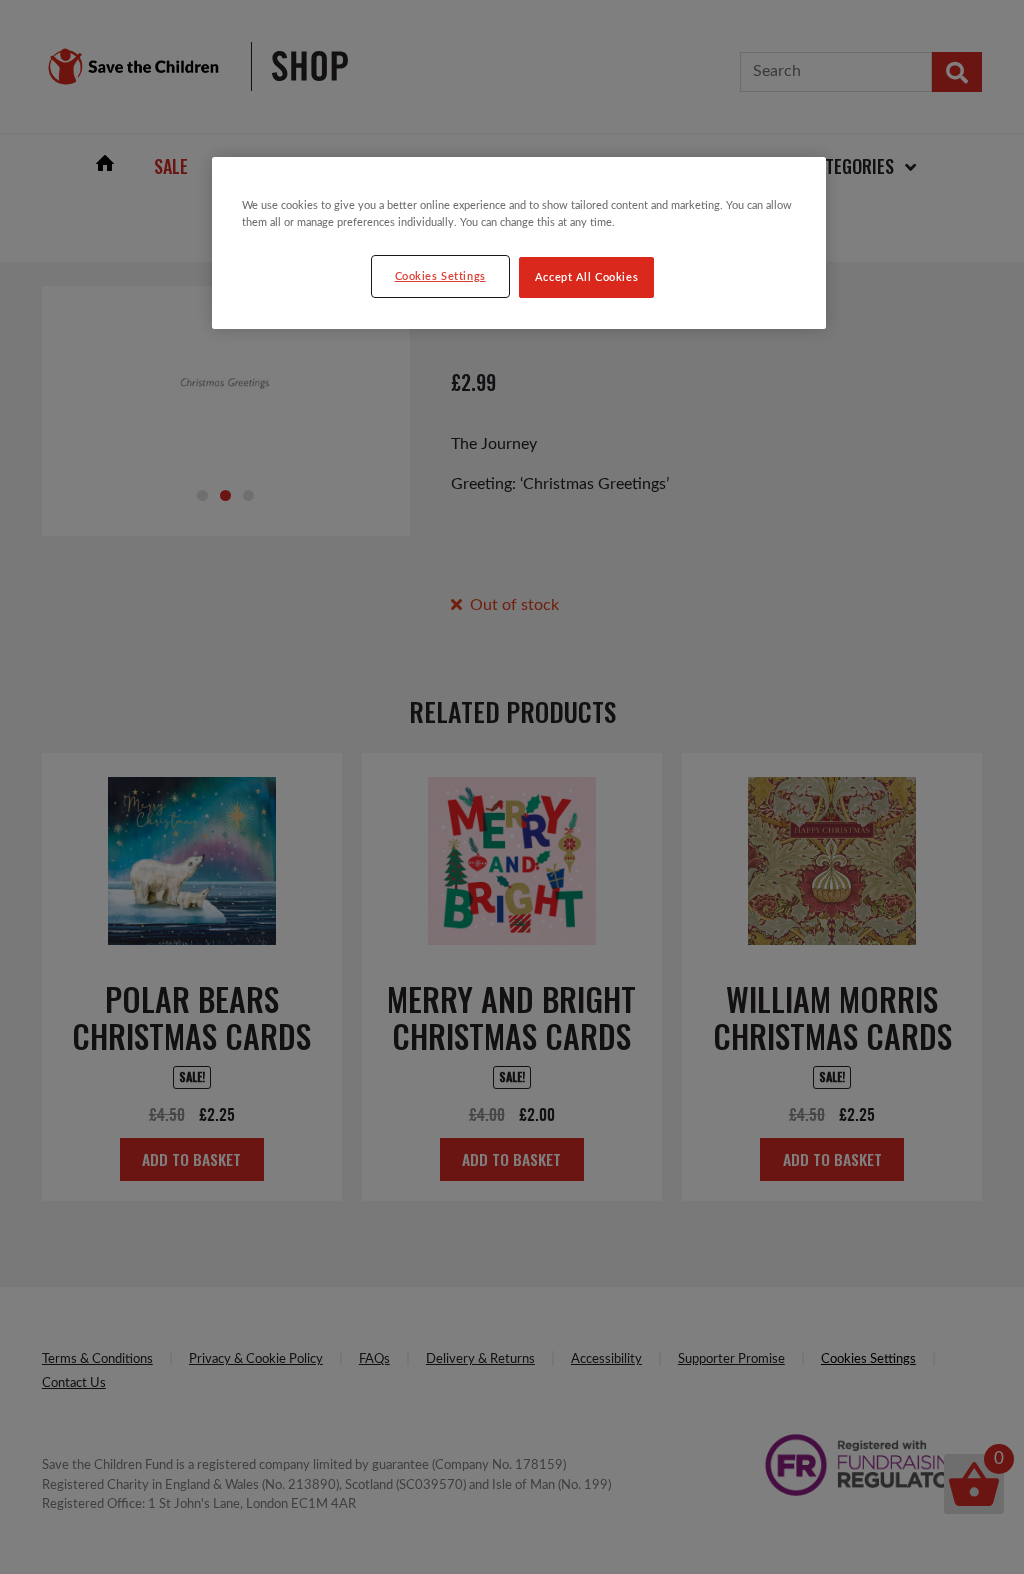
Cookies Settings (440, 276)
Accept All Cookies (586, 277)
